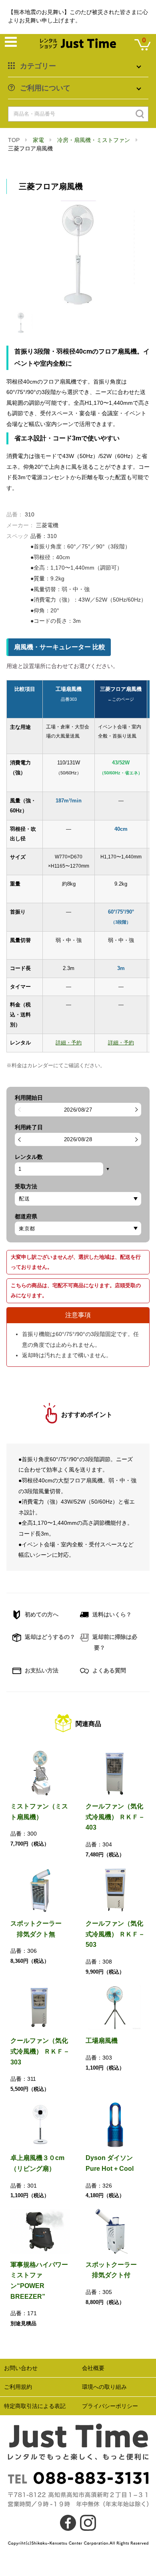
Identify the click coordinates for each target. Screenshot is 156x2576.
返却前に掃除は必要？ (114, 1642)
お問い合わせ (21, 2368)
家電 (38, 140)
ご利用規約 (18, 2387)
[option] (78, 254)
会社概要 (93, 2368)
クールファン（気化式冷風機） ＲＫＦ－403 (115, 1817)
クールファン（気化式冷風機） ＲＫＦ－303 (40, 2051)
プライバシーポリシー (110, 2406)
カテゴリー (38, 66)
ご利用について (45, 88)
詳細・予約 (69, 1043)
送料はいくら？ (111, 1614)
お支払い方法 (41, 1670)
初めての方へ (41, 1614)
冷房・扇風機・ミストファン (94, 140)
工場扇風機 (102, 2041)
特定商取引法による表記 (35, 2406)
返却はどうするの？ (49, 1637)
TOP (14, 140)
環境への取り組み (104, 2387)
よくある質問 (108, 1670)
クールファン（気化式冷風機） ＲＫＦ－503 (115, 1934)
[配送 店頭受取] (78, 1199)
